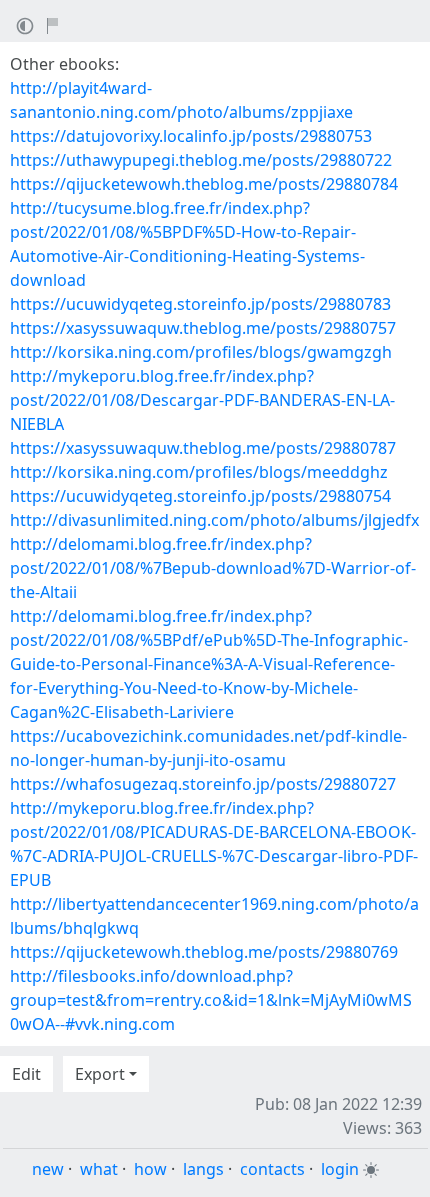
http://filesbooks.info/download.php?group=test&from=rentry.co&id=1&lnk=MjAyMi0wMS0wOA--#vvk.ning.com (211, 1000)
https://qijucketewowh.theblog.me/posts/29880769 (204, 952)
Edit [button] (26, 1074)
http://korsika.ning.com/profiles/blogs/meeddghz (199, 472)
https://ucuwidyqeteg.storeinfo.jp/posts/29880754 (200, 496)
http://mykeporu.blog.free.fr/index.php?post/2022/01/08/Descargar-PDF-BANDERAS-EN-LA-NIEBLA (202, 400)
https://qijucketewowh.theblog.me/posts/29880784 (204, 184)
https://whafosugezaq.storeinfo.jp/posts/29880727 (203, 784)
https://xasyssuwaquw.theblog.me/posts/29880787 (203, 448)
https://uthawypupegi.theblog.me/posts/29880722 (201, 160)
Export (100, 1074)
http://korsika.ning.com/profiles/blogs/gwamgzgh (201, 352)
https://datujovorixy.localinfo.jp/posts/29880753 (191, 136)
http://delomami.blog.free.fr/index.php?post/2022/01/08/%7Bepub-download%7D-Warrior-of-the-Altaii (213, 568)
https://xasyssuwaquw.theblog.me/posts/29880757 (203, 328)
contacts (272, 1169)
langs (203, 1169)
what (99, 1169)
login (340, 1169)
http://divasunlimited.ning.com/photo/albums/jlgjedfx (214, 520)
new (48, 1169)
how (150, 1169)
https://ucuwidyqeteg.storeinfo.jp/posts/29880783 (200, 304)
